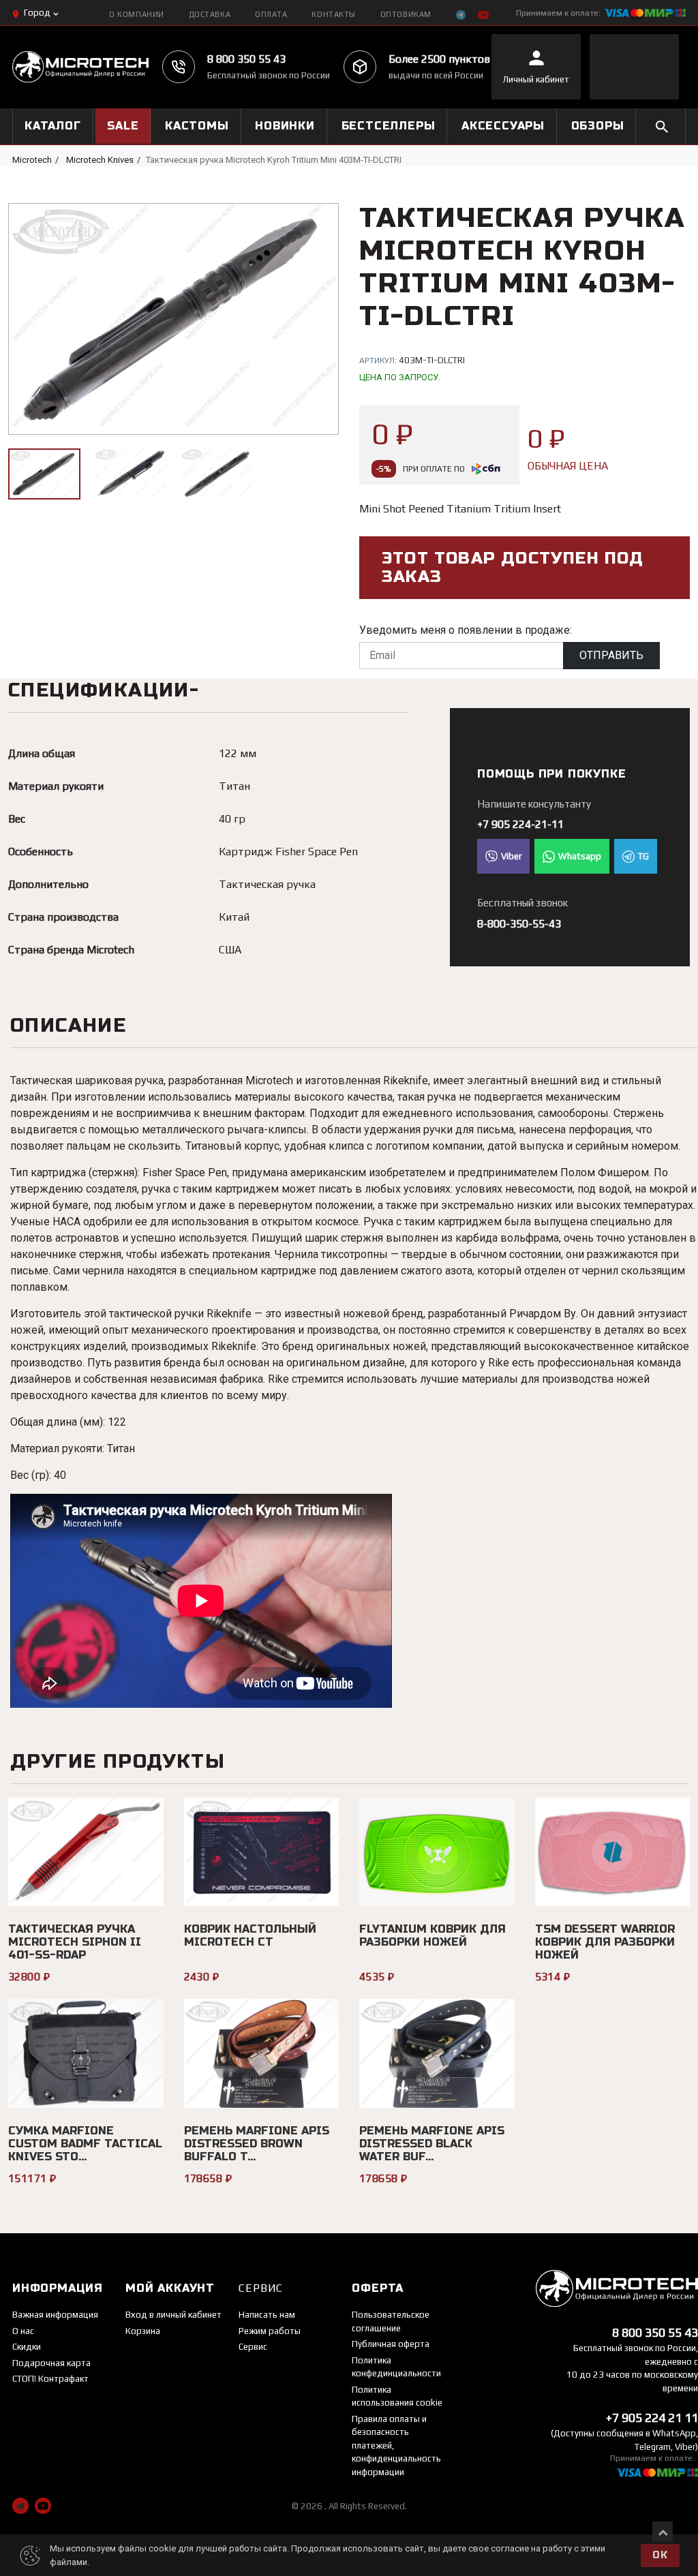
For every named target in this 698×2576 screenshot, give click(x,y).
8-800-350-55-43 (519, 924)
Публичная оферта (391, 2344)
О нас (23, 2331)
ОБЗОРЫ (598, 126)
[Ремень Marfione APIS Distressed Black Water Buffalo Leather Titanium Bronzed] (437, 2053)
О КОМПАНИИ (137, 14)
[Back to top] (663, 2532)
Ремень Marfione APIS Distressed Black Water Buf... (432, 2144)
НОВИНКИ (285, 126)
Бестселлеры (389, 126)
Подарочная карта (51, 2363)
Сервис (253, 2347)
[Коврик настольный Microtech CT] (262, 1852)
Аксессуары (503, 126)
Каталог (53, 126)
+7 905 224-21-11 (520, 824)
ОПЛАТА (271, 14)
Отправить (611, 655)
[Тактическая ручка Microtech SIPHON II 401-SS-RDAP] (86, 1852)
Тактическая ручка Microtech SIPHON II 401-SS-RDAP (75, 1942)
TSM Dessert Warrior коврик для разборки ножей (605, 1942)
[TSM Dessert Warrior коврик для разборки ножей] (613, 1852)
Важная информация (55, 2315)
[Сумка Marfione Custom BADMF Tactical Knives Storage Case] (86, 2053)
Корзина (143, 2331)
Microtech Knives (100, 160)
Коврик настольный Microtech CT (250, 1935)
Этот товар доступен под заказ (513, 568)
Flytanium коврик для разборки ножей (433, 1935)
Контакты (333, 14)
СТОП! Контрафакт (50, 2379)
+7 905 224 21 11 (652, 2418)
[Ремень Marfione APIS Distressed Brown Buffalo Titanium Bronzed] (262, 2053)
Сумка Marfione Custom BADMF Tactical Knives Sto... (85, 2144)
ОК (660, 2555)
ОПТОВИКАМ (406, 14)
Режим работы (270, 2331)
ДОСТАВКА (210, 14)
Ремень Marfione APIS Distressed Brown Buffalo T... (257, 2144)
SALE (123, 126)
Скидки (27, 2347)
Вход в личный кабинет (173, 2315)
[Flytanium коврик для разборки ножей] (437, 1852)
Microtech (32, 160)
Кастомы (197, 126)
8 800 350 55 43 (246, 59)
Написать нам (267, 2315)
